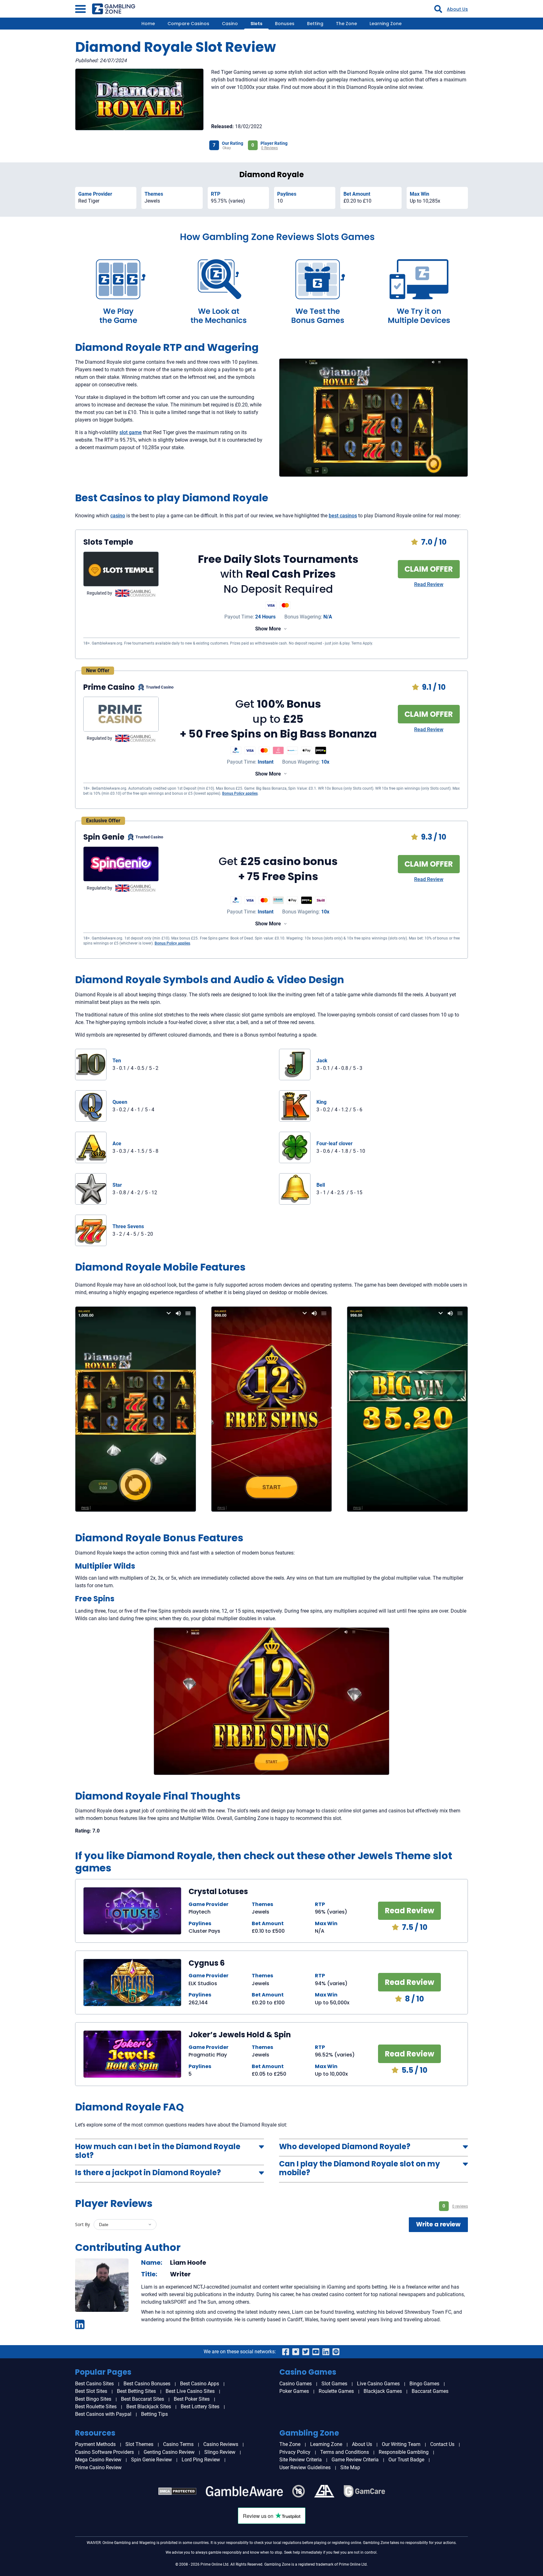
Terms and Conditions (345, 2452)
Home (148, 24)
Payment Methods (95, 2444)
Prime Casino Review (98, 2467)
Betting (315, 24)
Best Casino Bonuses (147, 2384)
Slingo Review (220, 2452)
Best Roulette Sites (96, 2407)
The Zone (346, 24)
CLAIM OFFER (429, 569)
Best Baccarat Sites (143, 2399)
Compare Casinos (188, 24)
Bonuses (285, 24)
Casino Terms (178, 2444)
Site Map (350, 2467)
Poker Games (294, 2391)
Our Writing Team (401, 2444)
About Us (457, 9)
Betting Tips (154, 2414)
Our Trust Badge (406, 2460)
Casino (230, 24)
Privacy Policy (295, 2452)
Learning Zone (386, 24)
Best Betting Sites (136, 2391)
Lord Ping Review (201, 2460)
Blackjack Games (383, 2391)
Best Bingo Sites (93, 2399)
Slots (256, 24)
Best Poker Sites (192, 2399)
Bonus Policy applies (240, 793)
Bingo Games (424, 2384)
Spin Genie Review (151, 2460)
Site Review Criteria (301, 2460)
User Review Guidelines (305, 2467)
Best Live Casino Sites (190, 2391)
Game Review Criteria (355, 2460)
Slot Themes (139, 2444)
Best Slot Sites (91, 2391)
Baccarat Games (430, 2391)
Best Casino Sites (94, 2384)
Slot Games (334, 2384)
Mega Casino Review (98, 2460)
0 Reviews (269, 148)
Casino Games (296, 2384)
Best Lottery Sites (200, 2407)
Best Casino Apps (200, 2384)
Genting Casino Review (169, 2452)
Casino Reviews (221, 2444)
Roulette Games (336, 2391)
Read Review (429, 584)
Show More (268, 629)
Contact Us (442, 2444)
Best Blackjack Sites (149, 2407)
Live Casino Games (378, 2384)
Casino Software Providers (104, 2452)
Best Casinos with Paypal (103, 2414)
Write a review (438, 2224)
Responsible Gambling (404, 2452)
